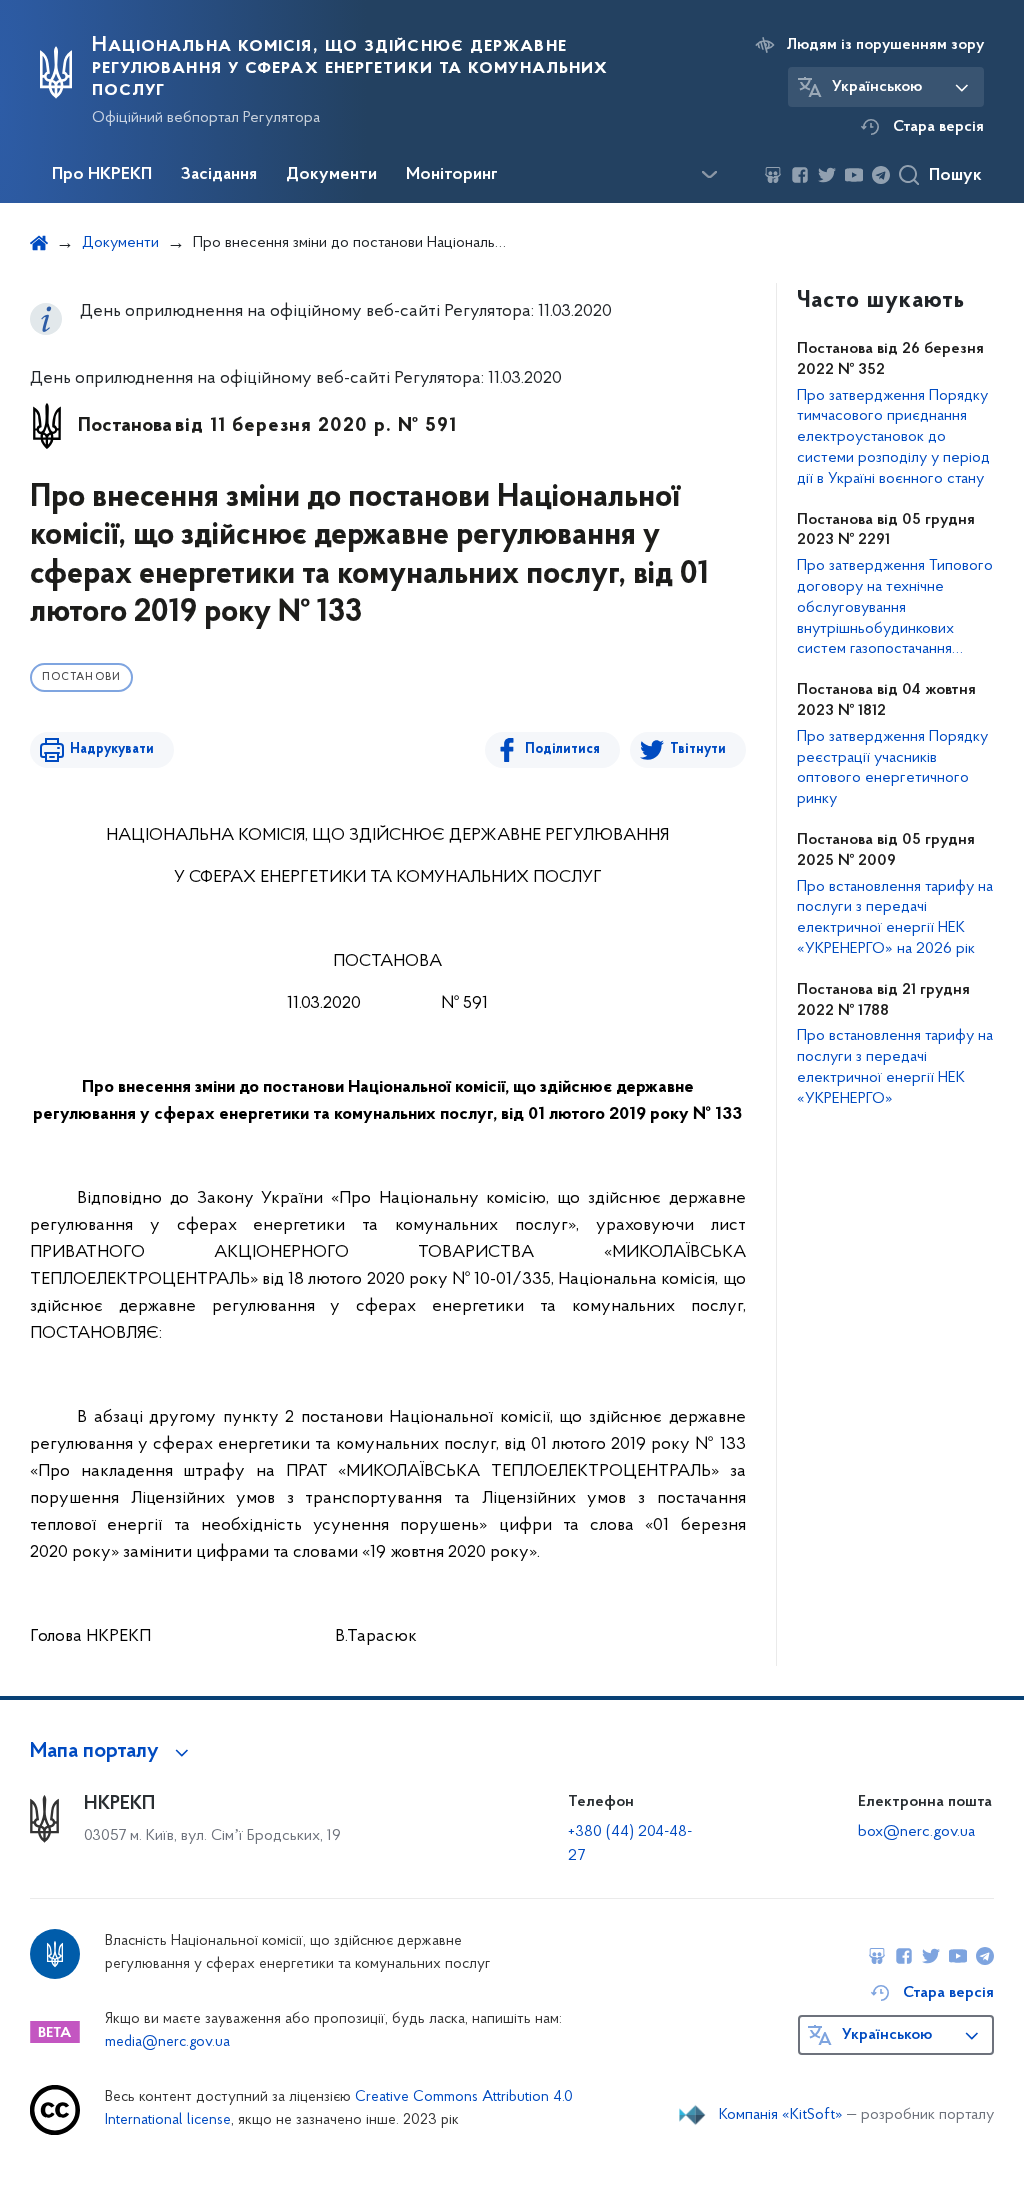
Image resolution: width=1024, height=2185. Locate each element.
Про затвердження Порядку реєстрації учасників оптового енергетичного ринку (892, 768)
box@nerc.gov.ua (916, 1832)
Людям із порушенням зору (885, 45)
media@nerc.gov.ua (167, 2042)
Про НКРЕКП (102, 175)
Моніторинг (452, 175)
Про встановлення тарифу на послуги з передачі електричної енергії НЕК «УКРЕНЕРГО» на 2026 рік (895, 918)
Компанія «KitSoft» (781, 2115)
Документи (331, 175)
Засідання (219, 175)
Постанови (81, 677)
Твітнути (698, 749)
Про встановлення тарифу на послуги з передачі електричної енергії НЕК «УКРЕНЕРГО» (895, 1067)
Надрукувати (112, 749)
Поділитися (562, 749)
